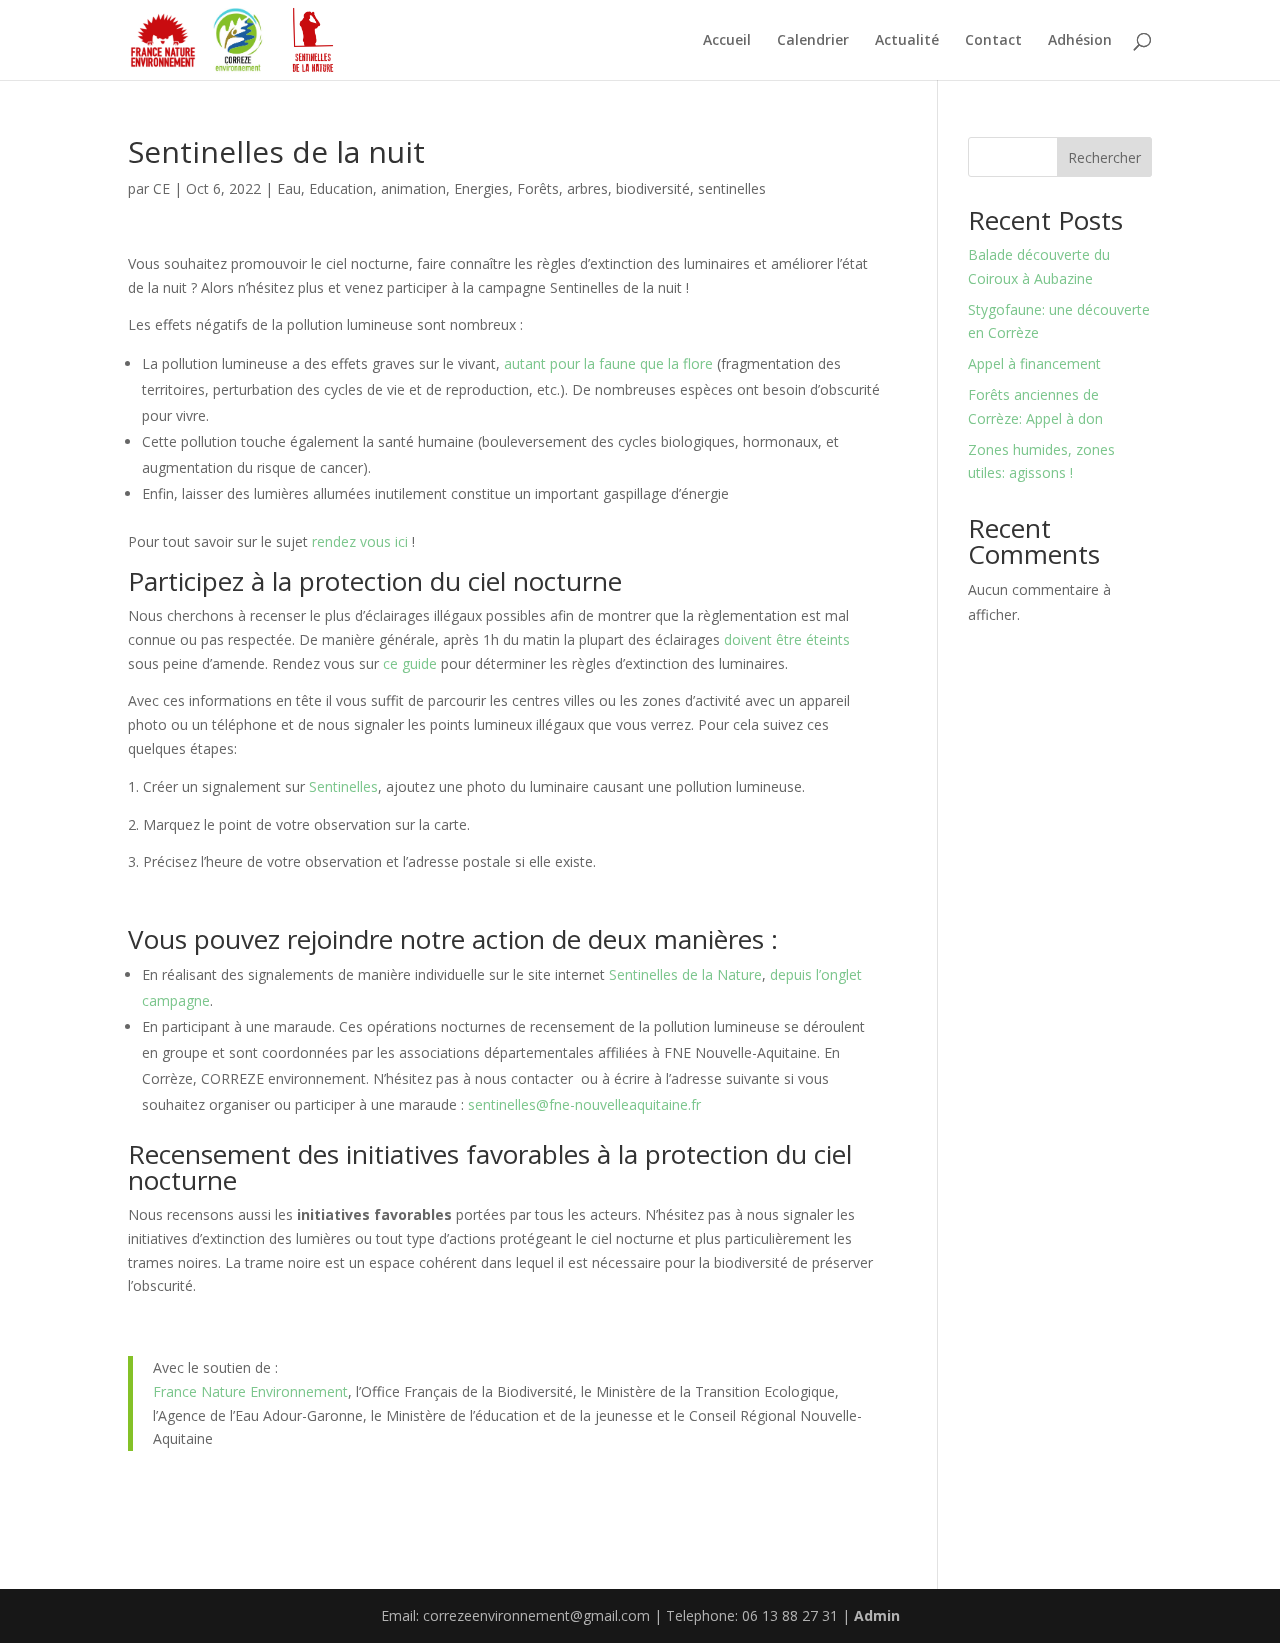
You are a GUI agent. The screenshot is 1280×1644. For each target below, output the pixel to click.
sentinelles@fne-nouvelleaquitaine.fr (584, 1104)
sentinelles (732, 188)
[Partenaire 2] (238, 40)
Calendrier (813, 41)
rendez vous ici (360, 541)
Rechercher (1104, 157)
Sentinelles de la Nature (685, 974)
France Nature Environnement (250, 1391)
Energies (481, 188)
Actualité (907, 41)
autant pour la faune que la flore (608, 363)
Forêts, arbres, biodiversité (603, 188)
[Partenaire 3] (313, 40)
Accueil (727, 41)
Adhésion (1080, 41)
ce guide (410, 663)
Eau (289, 188)
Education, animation (377, 188)
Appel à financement (1034, 363)
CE (161, 188)
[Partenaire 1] (163, 40)
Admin (877, 1615)
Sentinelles (343, 786)
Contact (993, 41)
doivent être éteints (787, 639)
